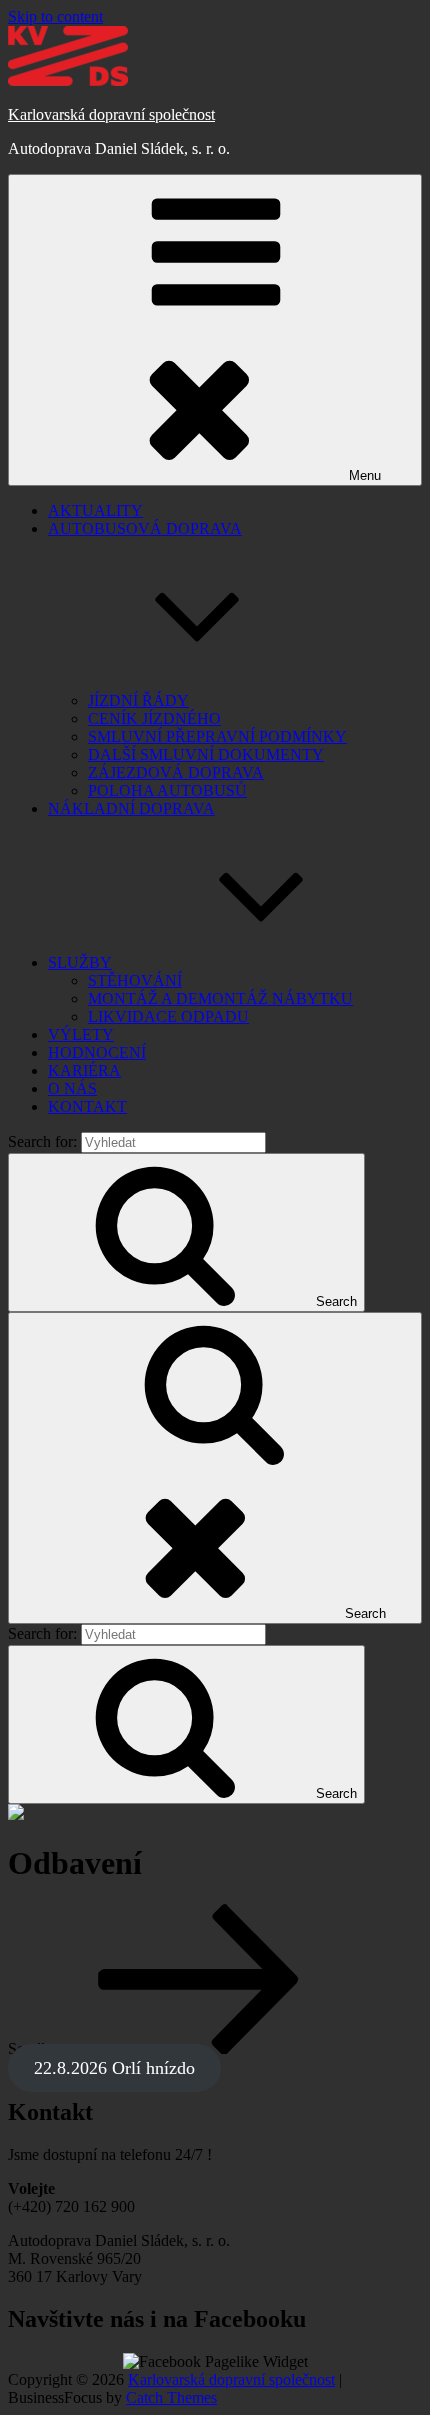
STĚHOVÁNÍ (135, 980)
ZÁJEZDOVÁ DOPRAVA (176, 772)
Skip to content (55, 16)
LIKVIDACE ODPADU (168, 1016)
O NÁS (72, 1088)
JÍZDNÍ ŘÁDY (138, 700)
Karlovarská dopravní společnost (111, 114)
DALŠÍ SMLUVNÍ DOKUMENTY (206, 754)
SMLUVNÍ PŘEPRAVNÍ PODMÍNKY (217, 736)
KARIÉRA (84, 1070)
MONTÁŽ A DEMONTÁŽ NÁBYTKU (220, 998)
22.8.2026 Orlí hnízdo (114, 2068)
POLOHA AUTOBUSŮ (167, 790)
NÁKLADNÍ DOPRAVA (131, 808)
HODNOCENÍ (97, 1052)
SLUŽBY (80, 962)
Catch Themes (171, 2397)
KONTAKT (87, 1106)
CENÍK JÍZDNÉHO (154, 718)
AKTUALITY (95, 510)
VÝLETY (81, 1034)
